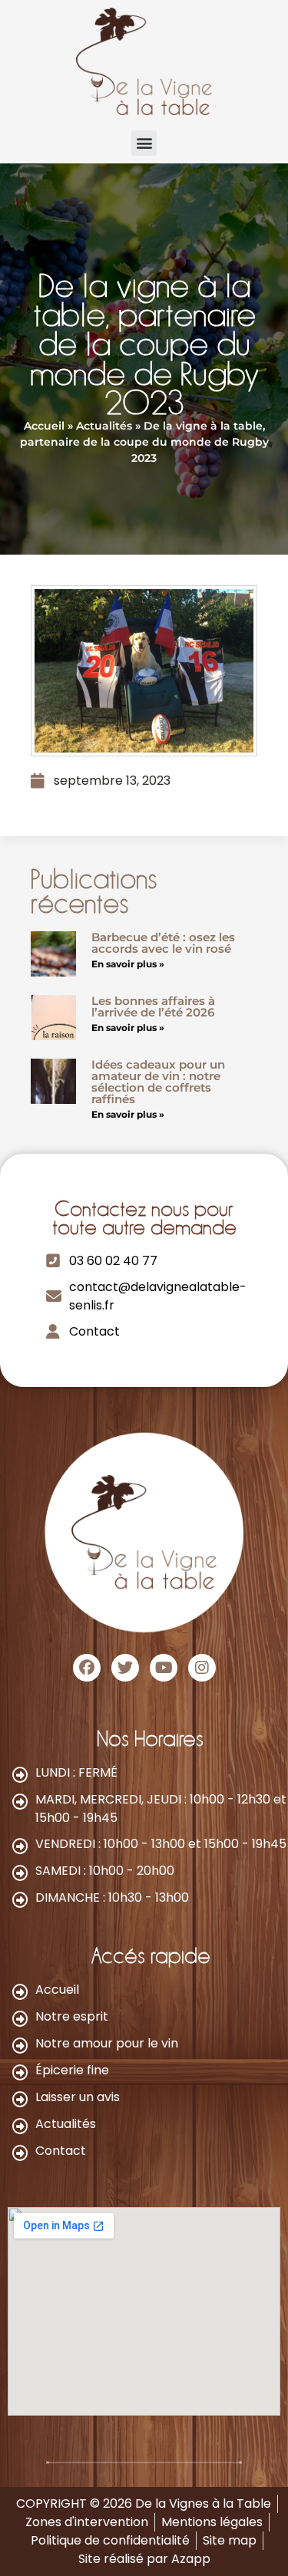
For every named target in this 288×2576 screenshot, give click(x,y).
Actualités (104, 426)
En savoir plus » (128, 964)
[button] (144, 143)
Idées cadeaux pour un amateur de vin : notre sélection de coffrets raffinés (158, 1082)
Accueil (44, 426)
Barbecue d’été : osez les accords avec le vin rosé (163, 943)
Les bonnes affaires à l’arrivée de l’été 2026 (153, 1006)
